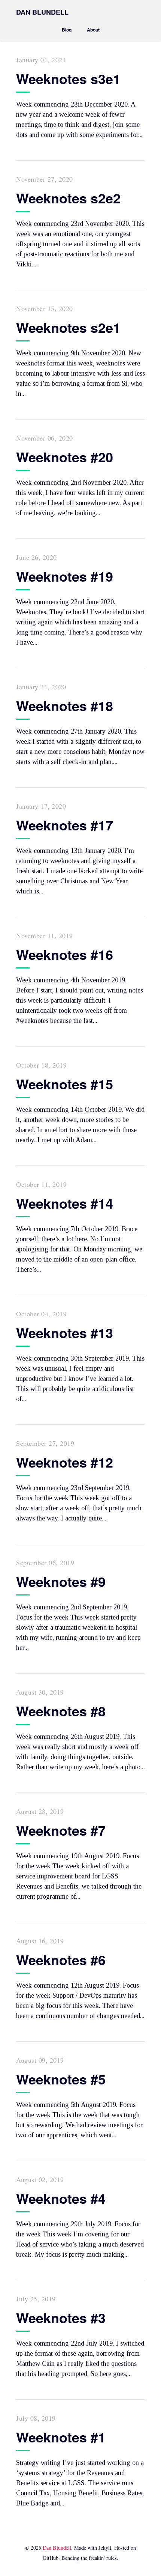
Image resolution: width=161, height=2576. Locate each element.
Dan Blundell (57, 2548)
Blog (67, 30)
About (93, 30)
